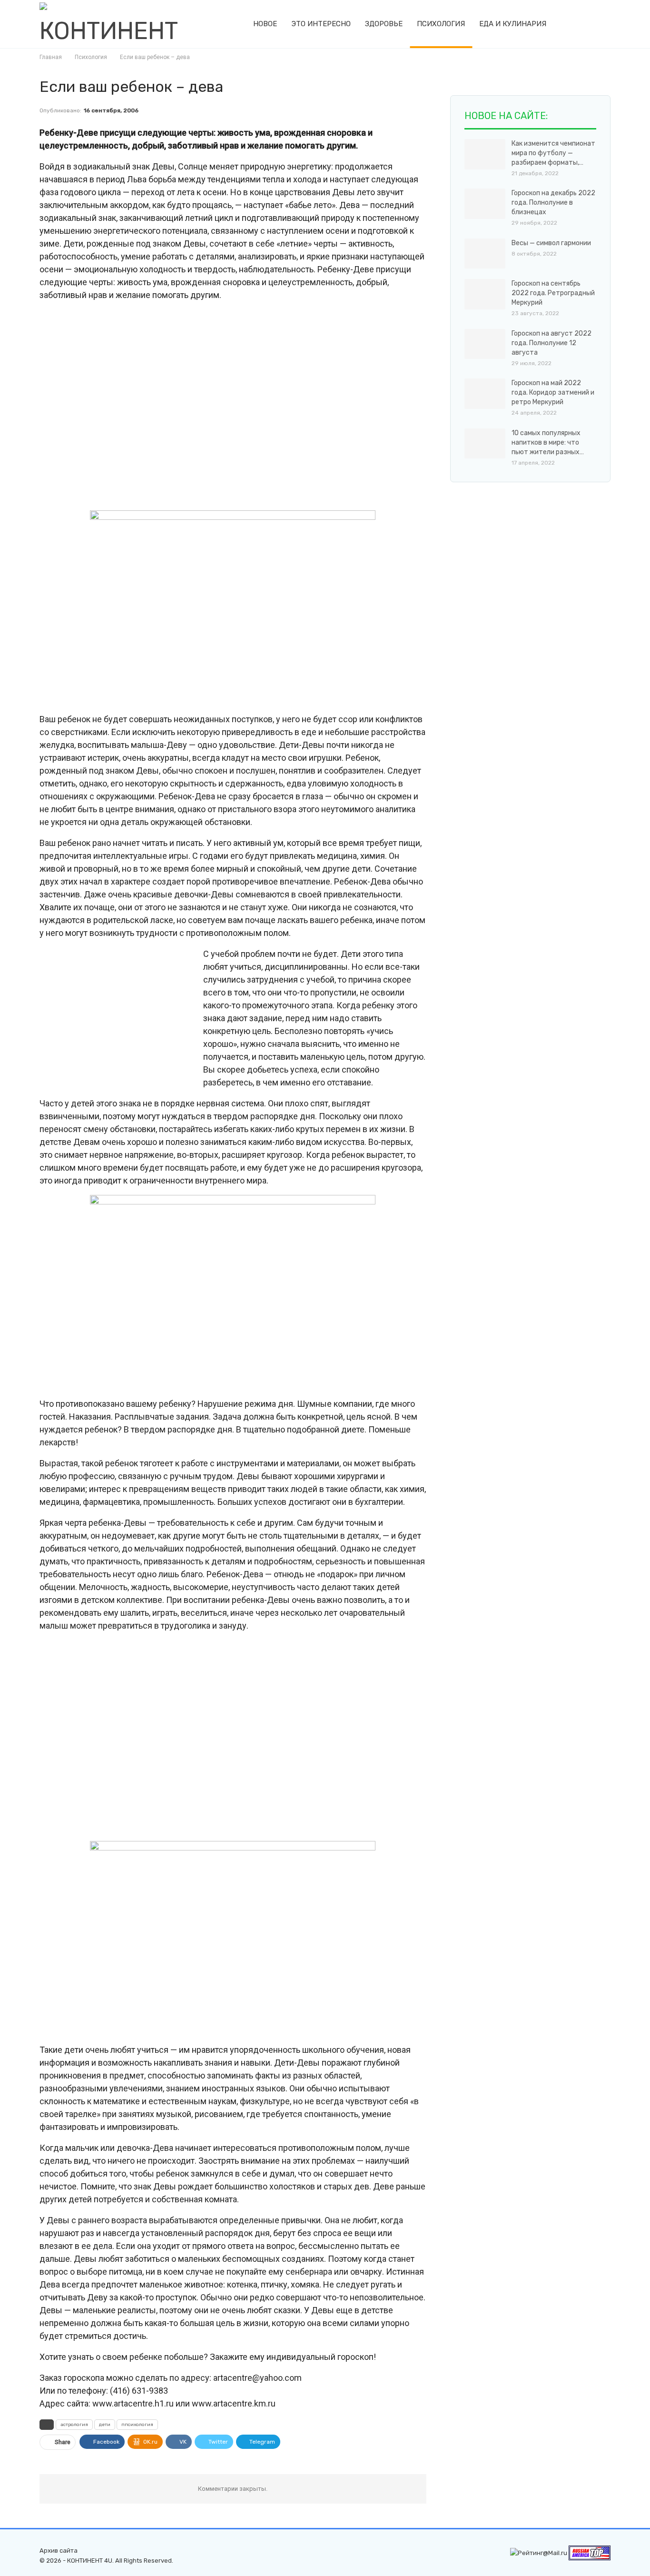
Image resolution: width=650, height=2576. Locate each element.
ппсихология (137, 2425)
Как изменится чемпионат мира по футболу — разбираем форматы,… (553, 153)
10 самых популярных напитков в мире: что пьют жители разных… (548, 443)
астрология (74, 2425)
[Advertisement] (233, 405)
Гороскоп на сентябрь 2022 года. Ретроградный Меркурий (553, 293)
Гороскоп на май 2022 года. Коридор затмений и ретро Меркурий (553, 393)
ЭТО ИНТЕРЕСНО (321, 24)
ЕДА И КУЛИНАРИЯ (513, 24)
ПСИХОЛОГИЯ (441, 24)
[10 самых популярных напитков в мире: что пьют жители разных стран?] (485, 444)
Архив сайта (59, 2551)
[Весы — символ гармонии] (485, 254)
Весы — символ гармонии (551, 243)
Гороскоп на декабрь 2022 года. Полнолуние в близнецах (553, 203)
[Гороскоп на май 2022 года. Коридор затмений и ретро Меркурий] (485, 394)
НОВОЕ (265, 24)
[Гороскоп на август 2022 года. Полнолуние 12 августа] (485, 344)
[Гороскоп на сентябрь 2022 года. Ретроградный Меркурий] (485, 294)
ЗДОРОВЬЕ (384, 24)
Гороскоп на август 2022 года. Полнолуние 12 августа (552, 343)
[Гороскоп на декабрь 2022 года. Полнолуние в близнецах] (485, 204)
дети (105, 2425)
